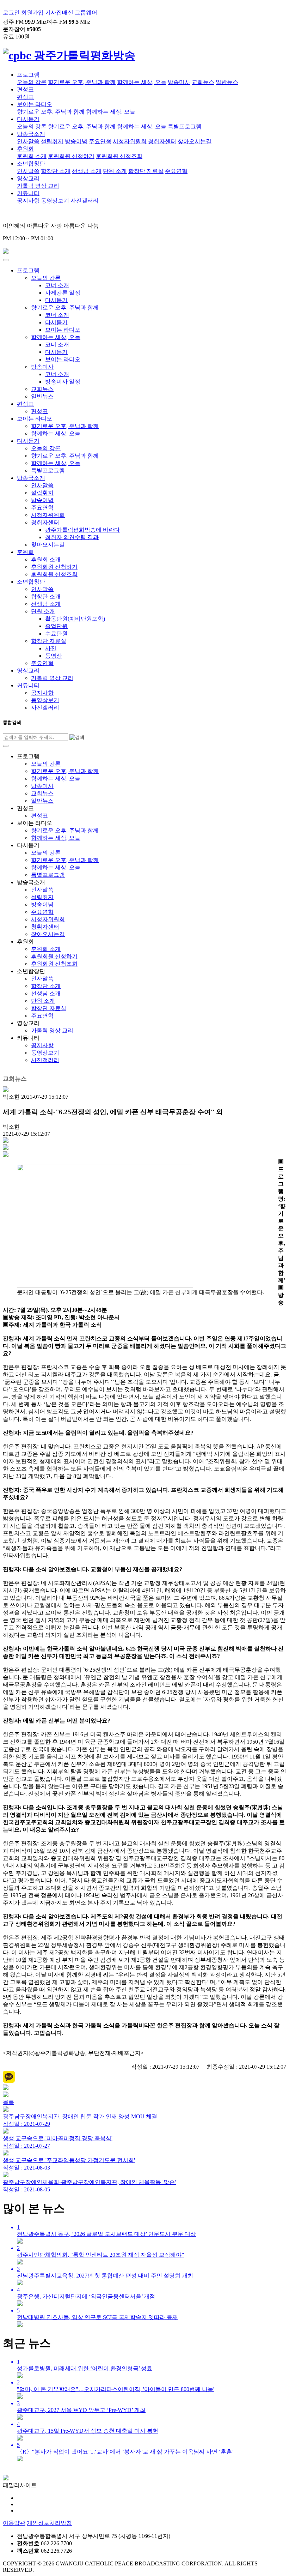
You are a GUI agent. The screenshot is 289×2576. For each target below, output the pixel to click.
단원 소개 (115, 171)
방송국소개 (31, 134)
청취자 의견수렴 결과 (72, 537)
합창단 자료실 (146, 171)
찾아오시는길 (195, 141)
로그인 (11, 13)
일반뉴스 (227, 82)
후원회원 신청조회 (119, 156)
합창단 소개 (56, 171)
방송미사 (179, 82)
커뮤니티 (28, 193)
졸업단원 (56, 626)
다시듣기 (28, 119)
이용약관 (14, 2523)
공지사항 (28, 201)
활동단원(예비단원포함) (75, 619)
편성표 (25, 89)
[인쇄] (6, 1148)
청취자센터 (162, 141)
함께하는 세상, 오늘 (142, 82)
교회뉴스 (203, 82)
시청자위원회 (130, 141)
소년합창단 (31, 164)
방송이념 (76, 141)
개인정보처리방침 (49, 2523)
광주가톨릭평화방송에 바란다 (82, 530)
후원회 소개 (32, 156)
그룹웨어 (86, 13)
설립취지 (52, 141)
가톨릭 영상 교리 (38, 186)
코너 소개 (57, 285)
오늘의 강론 (32, 82)
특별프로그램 (185, 126)
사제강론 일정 (63, 293)
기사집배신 (59, 13)
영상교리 (28, 178)
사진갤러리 (85, 201)
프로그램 (28, 75)
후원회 (25, 149)
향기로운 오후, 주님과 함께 (82, 82)
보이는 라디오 (35, 104)
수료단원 (56, 634)
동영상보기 (55, 201)
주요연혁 (100, 141)
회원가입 (32, 13)
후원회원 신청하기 (71, 156)
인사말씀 (28, 141)
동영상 (54, 656)
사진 (51, 648)
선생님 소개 (87, 171)
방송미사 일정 (63, 382)
